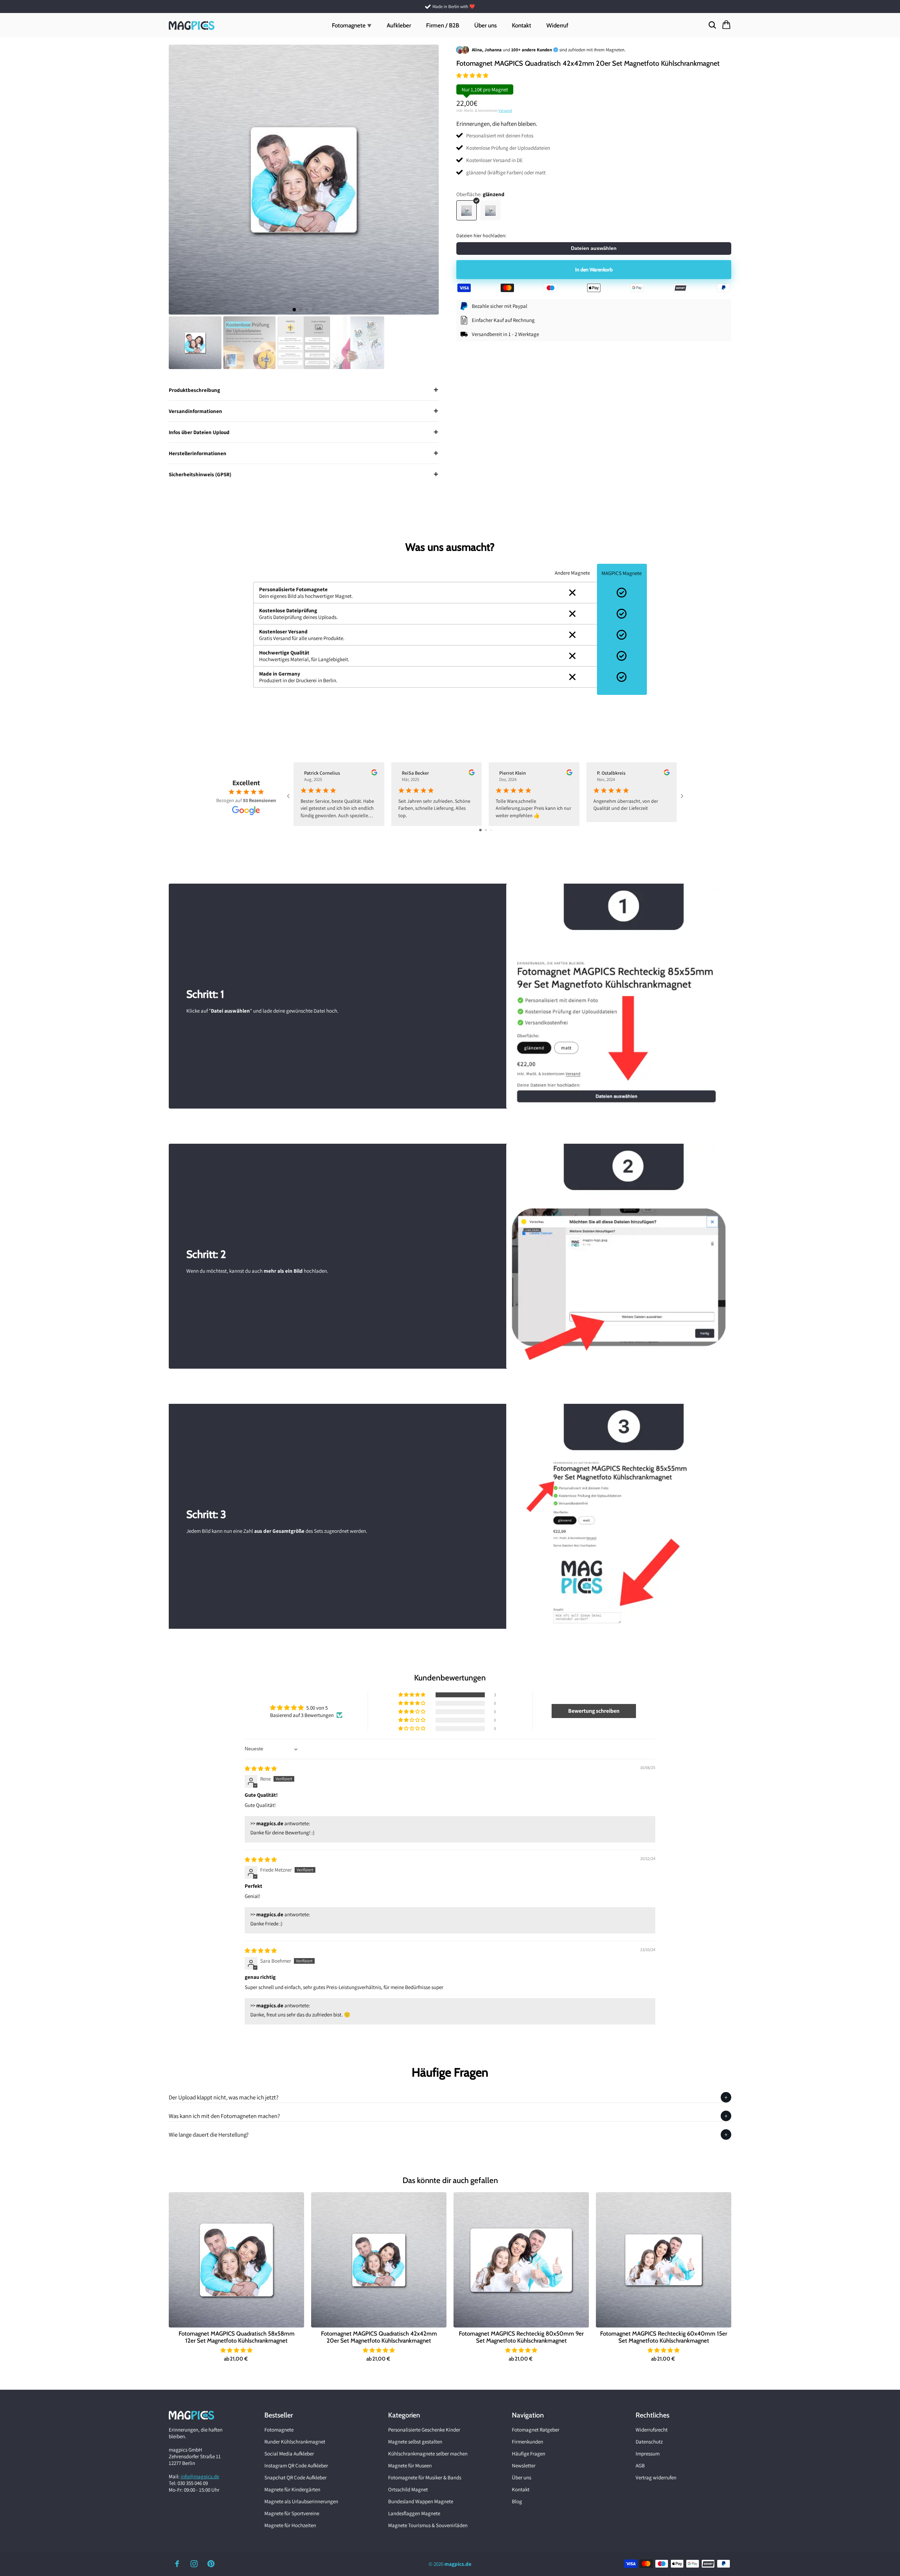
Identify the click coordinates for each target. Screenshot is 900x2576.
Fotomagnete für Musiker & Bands (425, 2477)
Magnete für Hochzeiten (290, 2525)
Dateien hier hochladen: (481, 236)
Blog (517, 2501)
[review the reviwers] (374, 774)
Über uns (486, 25)
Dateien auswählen (594, 248)
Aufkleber (399, 25)
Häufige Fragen (529, 2454)
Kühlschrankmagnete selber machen (428, 2454)
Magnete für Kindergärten (292, 2489)
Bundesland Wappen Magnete (421, 2501)
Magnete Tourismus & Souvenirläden (428, 2525)
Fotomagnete (279, 2430)
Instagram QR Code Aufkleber (296, 2465)
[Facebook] (177, 2564)
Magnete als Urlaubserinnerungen (301, 2501)
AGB (640, 2465)
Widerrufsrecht (652, 2430)
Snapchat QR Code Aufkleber (295, 2477)
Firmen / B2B (443, 25)
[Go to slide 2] (486, 830)
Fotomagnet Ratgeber (536, 2430)
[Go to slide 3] (491, 830)
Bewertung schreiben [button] (594, 1711)
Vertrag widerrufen (656, 2477)
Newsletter (524, 2465)
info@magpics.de (200, 2476)
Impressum (648, 2454)
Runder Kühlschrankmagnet (295, 2442)
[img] (261, 1768)
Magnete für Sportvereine (292, 2513)
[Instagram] (194, 2564)
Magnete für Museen (410, 2465)
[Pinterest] (211, 2564)
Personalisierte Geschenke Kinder (424, 2430)
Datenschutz (649, 2442)
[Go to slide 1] (480, 830)
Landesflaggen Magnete (414, 2513)
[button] (472, 75)
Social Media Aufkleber (289, 2454)
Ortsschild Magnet (408, 2489)
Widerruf (557, 25)
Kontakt (522, 25)
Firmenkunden (528, 2442)
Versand (505, 110)
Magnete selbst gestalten (415, 2442)
